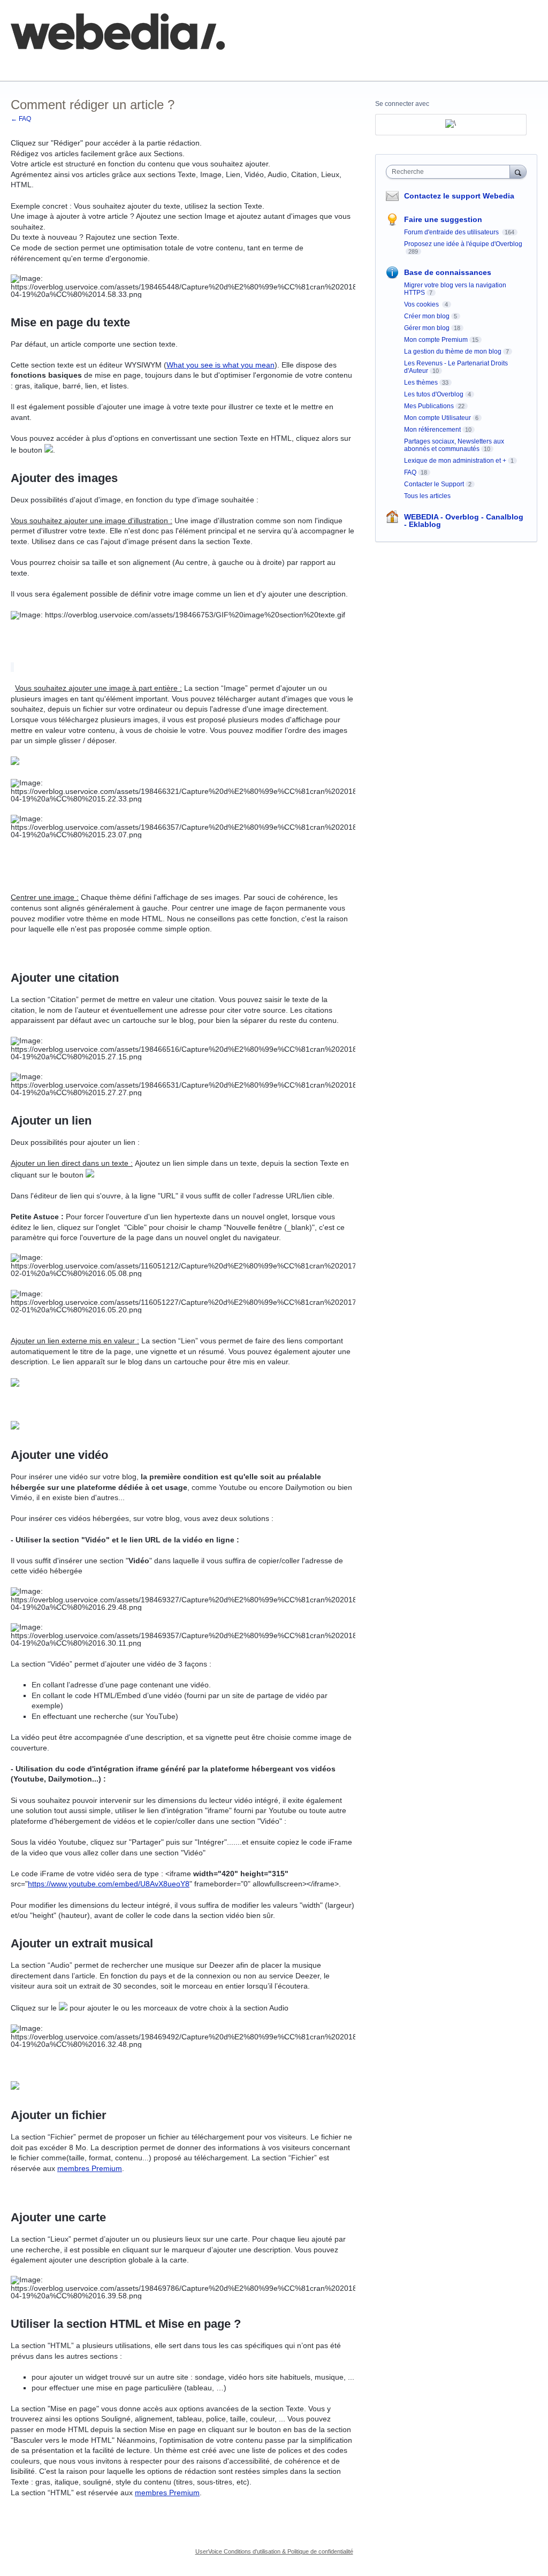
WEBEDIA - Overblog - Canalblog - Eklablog (464, 521)
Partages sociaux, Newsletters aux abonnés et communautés (454, 445)
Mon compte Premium (436, 340)
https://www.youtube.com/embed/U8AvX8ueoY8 (109, 1884)
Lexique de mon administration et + (455, 461)
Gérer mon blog (427, 328)
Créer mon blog (427, 316)
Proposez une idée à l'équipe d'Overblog (463, 244)
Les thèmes (421, 383)
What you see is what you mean (220, 365)
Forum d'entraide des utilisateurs (452, 232)
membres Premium (90, 2168)
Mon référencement (432, 430)
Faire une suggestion (443, 219)
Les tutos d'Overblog (434, 394)
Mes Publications (429, 406)
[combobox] (450, 172)
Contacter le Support (434, 484)
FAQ (127, 64)
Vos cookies (422, 304)
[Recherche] (518, 171)
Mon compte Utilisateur (437, 418)
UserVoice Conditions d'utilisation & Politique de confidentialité (274, 2551)
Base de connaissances (196, 64)
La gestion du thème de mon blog (453, 351)
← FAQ (21, 119)
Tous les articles (427, 496)
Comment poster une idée (55, 64)
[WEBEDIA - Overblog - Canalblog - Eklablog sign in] (451, 125)
